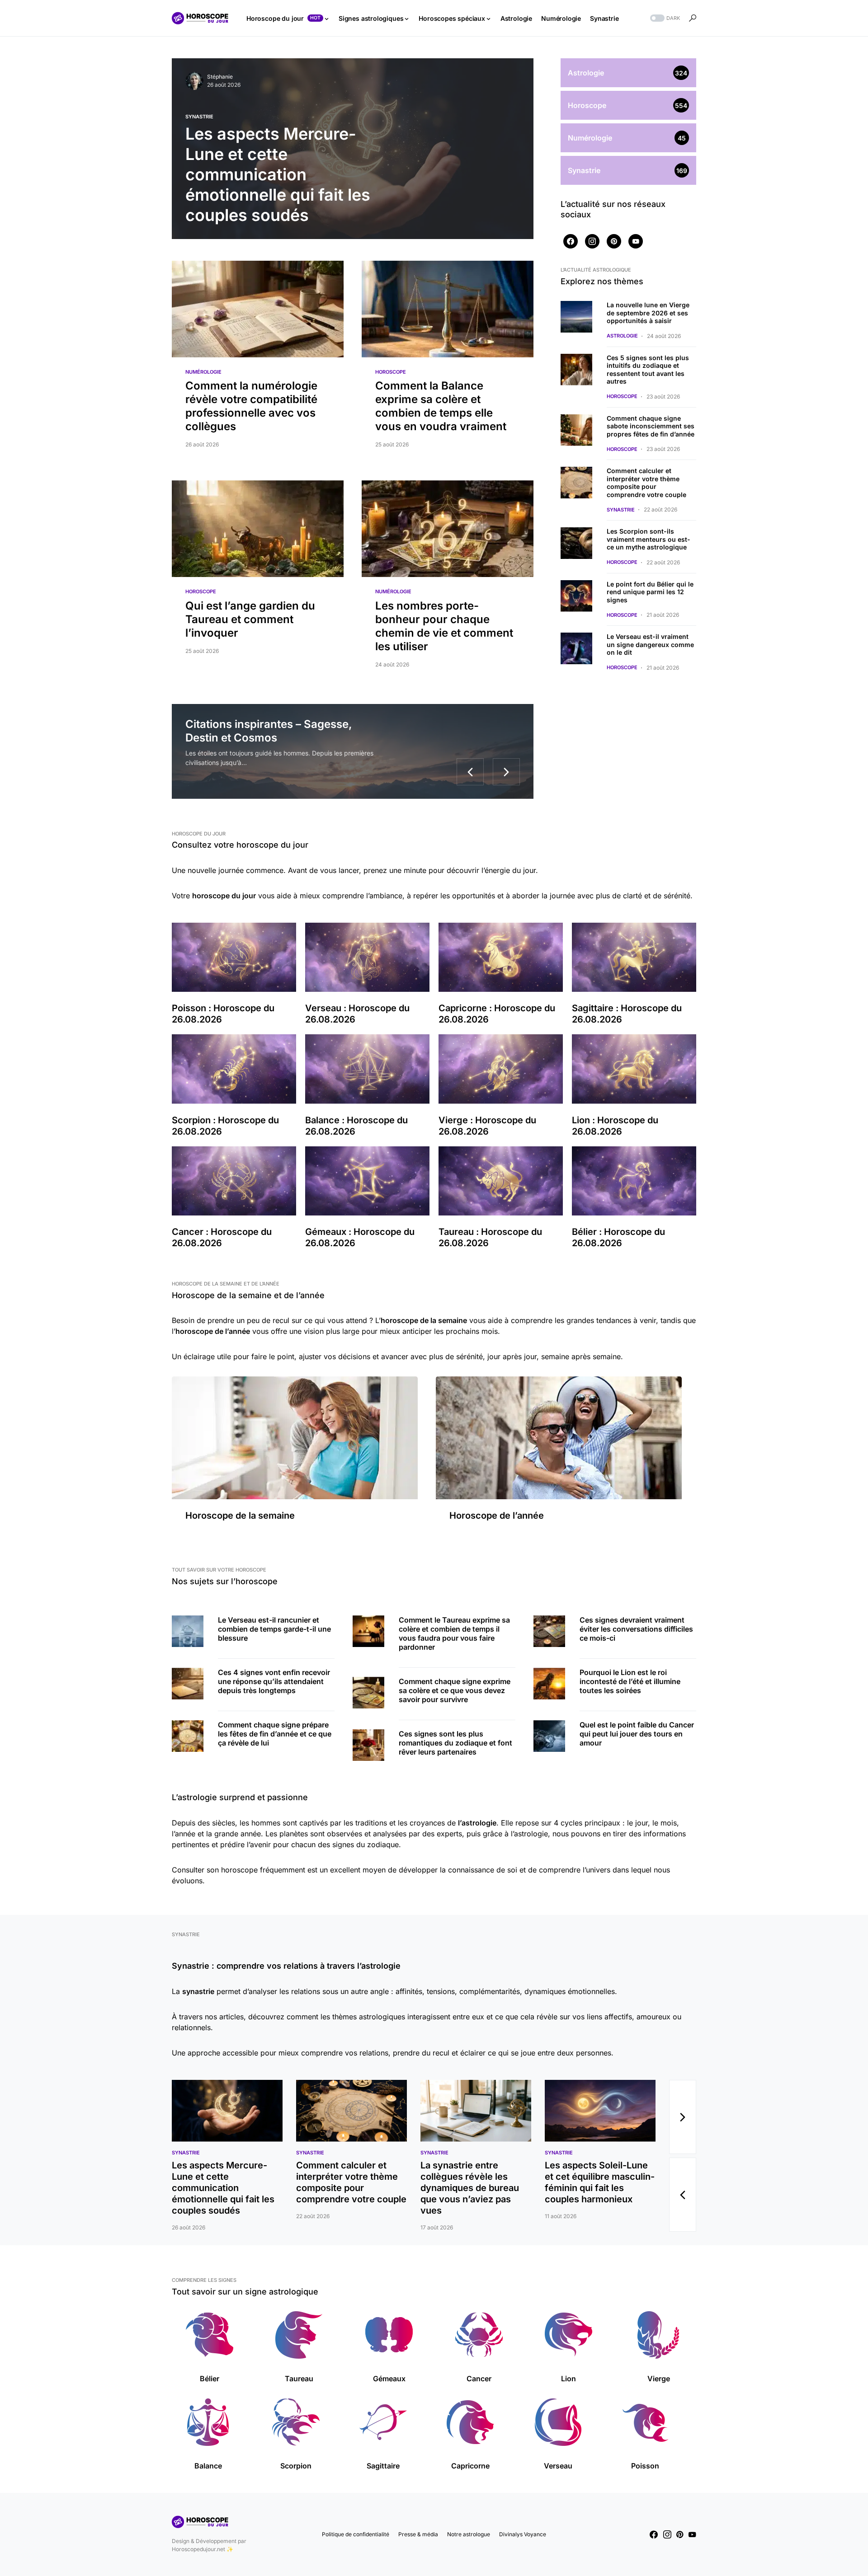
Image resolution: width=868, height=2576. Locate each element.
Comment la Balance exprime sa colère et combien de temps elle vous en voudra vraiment (441, 406)
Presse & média (418, 2534)
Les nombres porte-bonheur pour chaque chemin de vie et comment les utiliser (444, 626)
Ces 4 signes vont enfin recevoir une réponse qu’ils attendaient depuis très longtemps (274, 1681)
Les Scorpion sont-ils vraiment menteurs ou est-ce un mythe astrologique (649, 539)
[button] (664, 18)
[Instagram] (592, 241)
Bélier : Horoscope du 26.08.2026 (618, 1237)
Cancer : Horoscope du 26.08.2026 (222, 1237)
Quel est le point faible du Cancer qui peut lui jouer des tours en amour (637, 1734)
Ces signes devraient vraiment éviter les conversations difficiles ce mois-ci (636, 1629)
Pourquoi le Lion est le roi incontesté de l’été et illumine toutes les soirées (630, 1681)
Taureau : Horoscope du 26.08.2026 (490, 1237)
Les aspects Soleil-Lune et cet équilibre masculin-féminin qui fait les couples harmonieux (600, 2182)
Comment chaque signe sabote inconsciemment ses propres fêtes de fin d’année (651, 426)
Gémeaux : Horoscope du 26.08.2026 (360, 1237)
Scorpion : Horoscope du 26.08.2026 (225, 1126)
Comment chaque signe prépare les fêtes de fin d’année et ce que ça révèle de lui (275, 1734)
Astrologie (622, 336)
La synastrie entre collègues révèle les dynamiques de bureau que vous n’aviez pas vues (470, 2188)
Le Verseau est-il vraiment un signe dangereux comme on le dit (650, 644)
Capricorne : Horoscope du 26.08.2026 (497, 1014)
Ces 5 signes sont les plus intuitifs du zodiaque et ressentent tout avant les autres (648, 370)
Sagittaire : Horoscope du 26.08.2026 (627, 1014)
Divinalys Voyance (523, 2534)
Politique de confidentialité (356, 2534)
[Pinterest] (614, 241)
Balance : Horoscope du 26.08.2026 (356, 1126)
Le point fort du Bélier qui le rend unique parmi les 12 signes (650, 592)
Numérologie (203, 372)
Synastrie (199, 117)
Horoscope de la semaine (240, 1516)
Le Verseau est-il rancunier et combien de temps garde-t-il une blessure (274, 1629)
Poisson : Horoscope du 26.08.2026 (223, 1014)
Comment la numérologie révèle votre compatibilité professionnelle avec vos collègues (251, 406)
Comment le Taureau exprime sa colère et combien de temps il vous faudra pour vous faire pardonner (454, 1633)
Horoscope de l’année (497, 1516)
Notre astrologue (469, 2534)
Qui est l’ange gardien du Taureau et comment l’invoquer (250, 619)
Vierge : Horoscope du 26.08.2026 (487, 1126)
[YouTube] (636, 241)
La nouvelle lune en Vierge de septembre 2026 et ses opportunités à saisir (648, 313)
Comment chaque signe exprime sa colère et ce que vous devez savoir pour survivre (455, 1690)
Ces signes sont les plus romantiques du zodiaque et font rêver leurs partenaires (455, 1743)
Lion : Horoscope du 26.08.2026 (615, 1126)
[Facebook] (571, 241)
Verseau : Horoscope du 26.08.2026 (357, 1014)
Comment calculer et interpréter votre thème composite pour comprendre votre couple (646, 483)
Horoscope (391, 372)
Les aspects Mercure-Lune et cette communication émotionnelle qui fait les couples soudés (223, 2188)
